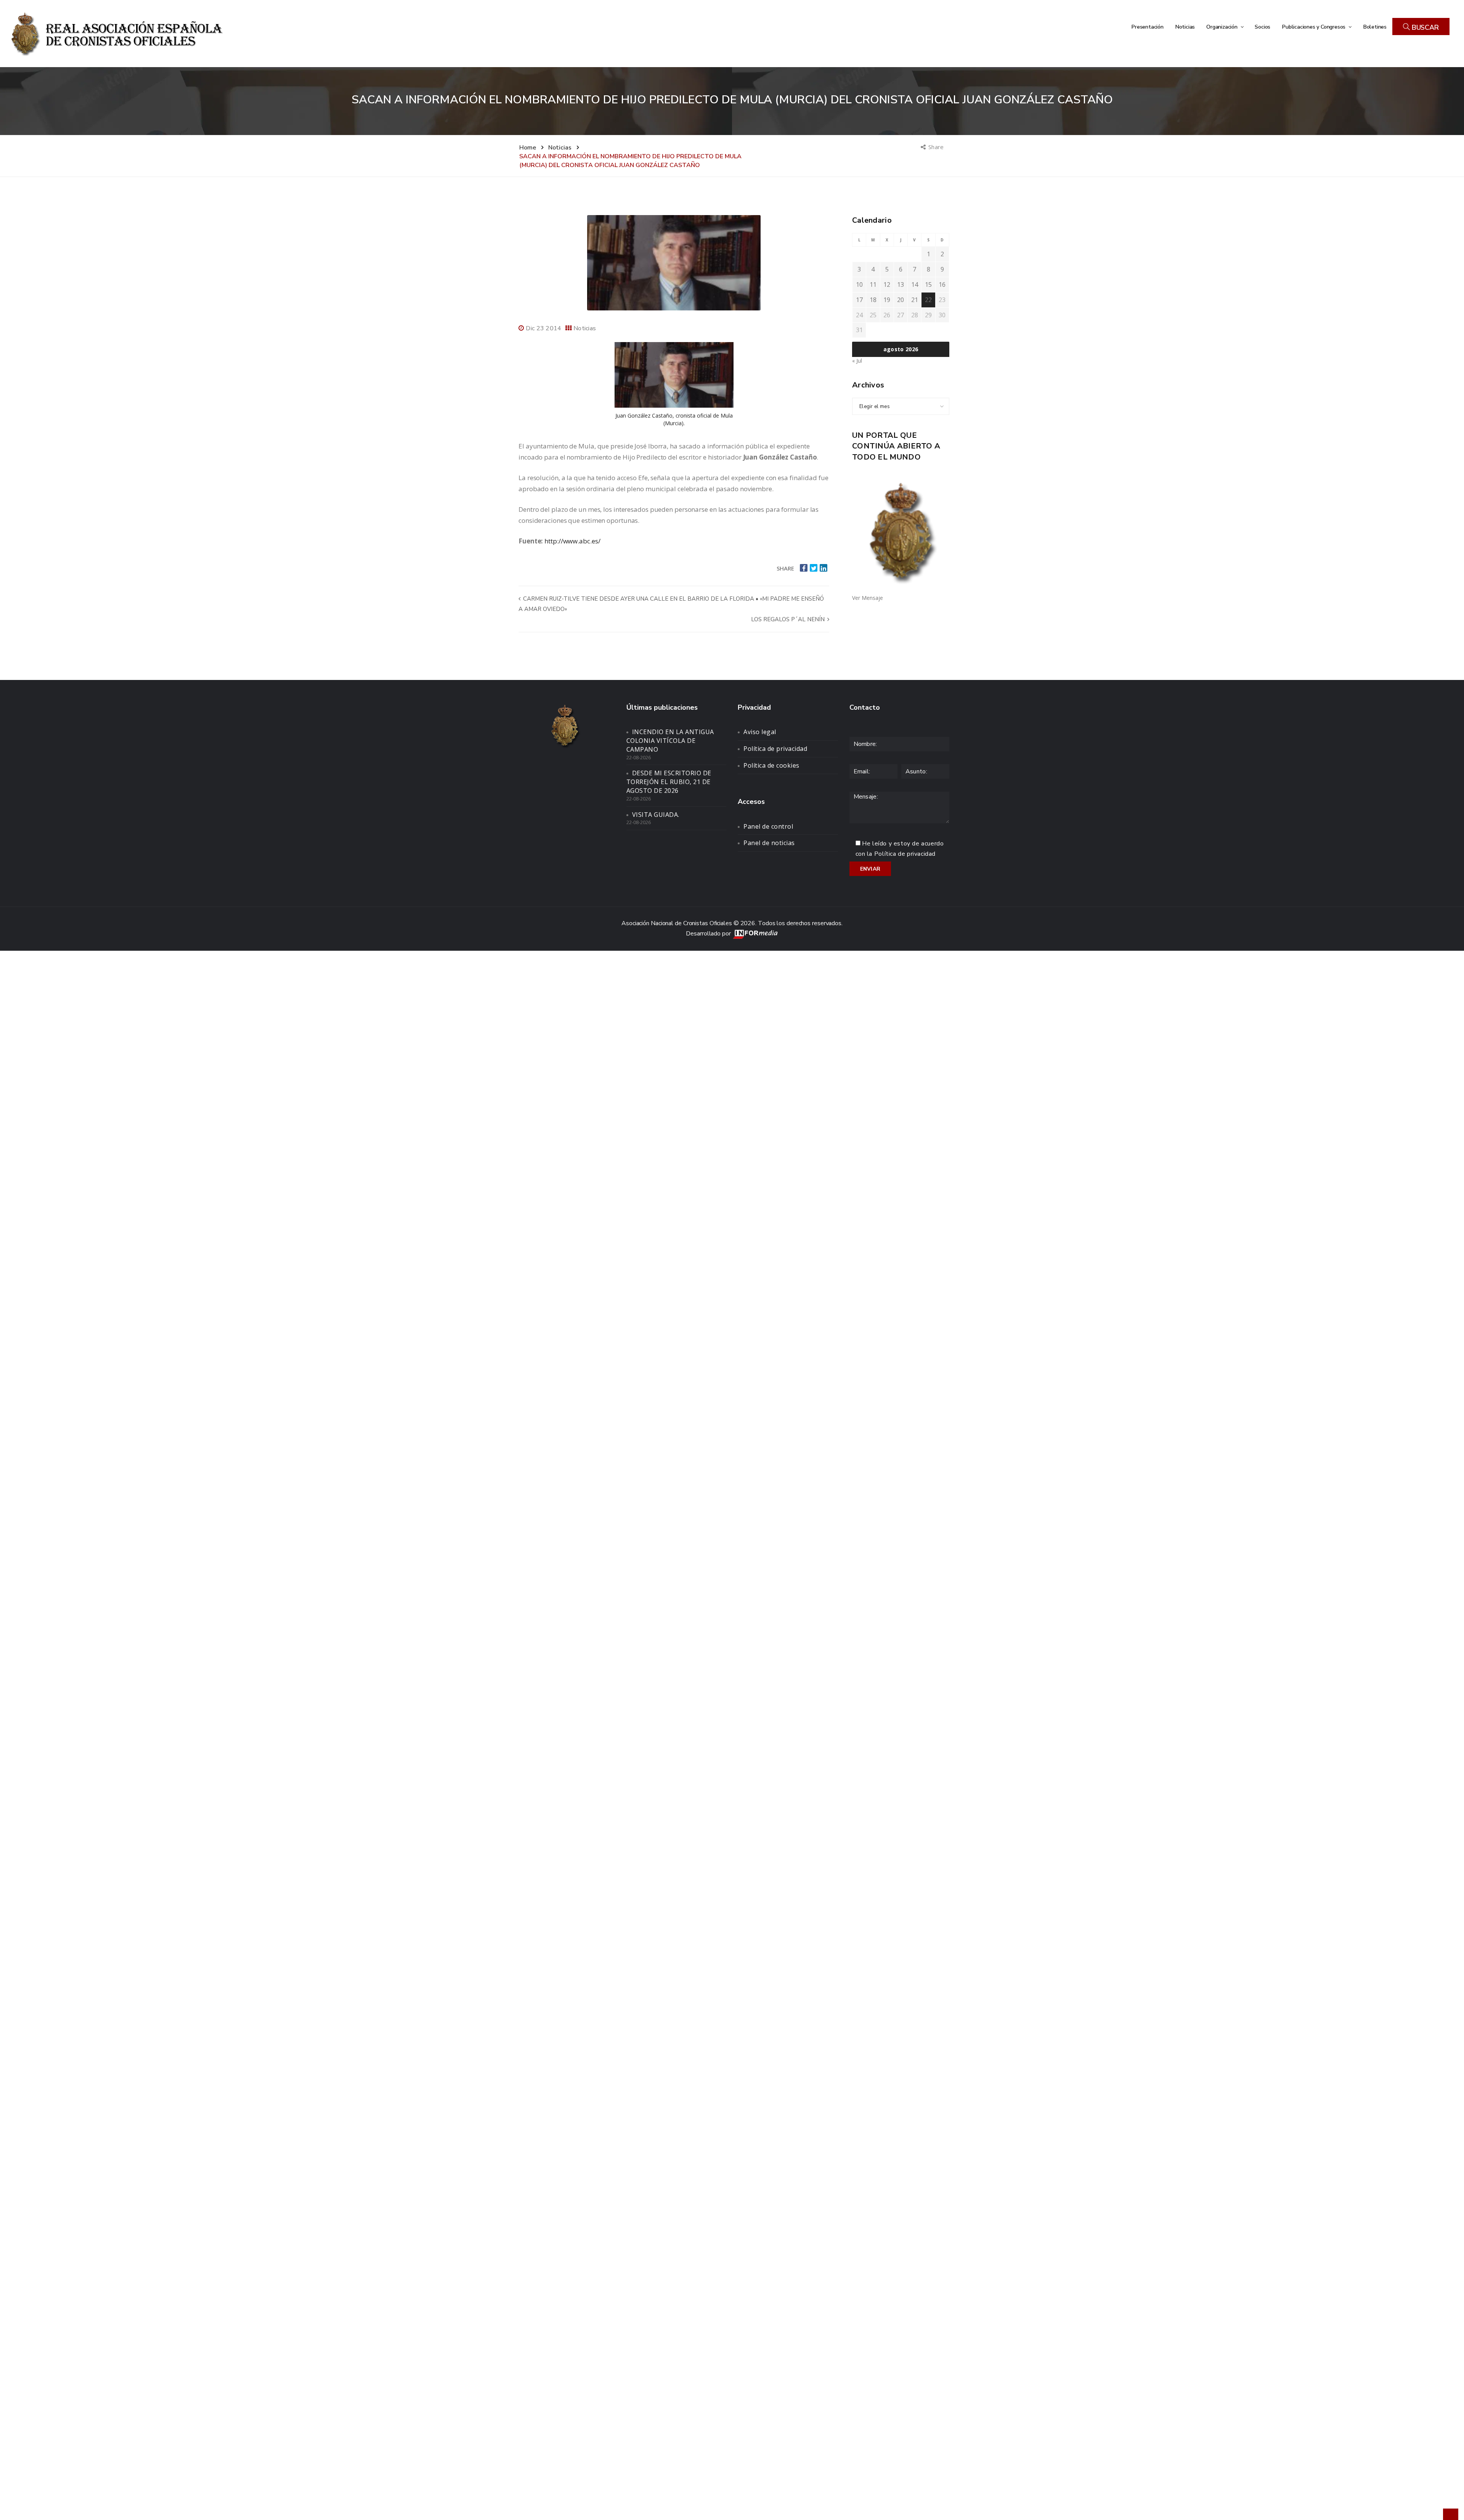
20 (901, 300)
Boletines (1375, 27)
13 (901, 284)
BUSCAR (1424, 27)
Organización (1222, 27)
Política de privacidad (775, 749)
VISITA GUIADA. (656, 815)
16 (942, 284)
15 (928, 284)
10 (859, 284)
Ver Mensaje (868, 598)
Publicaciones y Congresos (1314, 27)
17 (859, 300)
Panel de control (768, 826)
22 (928, 300)
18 (873, 300)
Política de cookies (771, 765)
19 (887, 300)
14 (915, 284)
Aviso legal (760, 732)
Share (937, 147)
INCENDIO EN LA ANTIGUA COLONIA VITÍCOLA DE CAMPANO (670, 741)
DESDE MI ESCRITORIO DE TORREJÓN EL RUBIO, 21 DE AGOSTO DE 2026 (669, 782)
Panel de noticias (769, 843)
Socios (1263, 27)
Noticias (1185, 27)
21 (915, 300)
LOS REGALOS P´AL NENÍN (789, 619)
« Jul (857, 361)
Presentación (1147, 27)
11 (873, 284)
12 (887, 284)
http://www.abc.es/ (572, 541)
